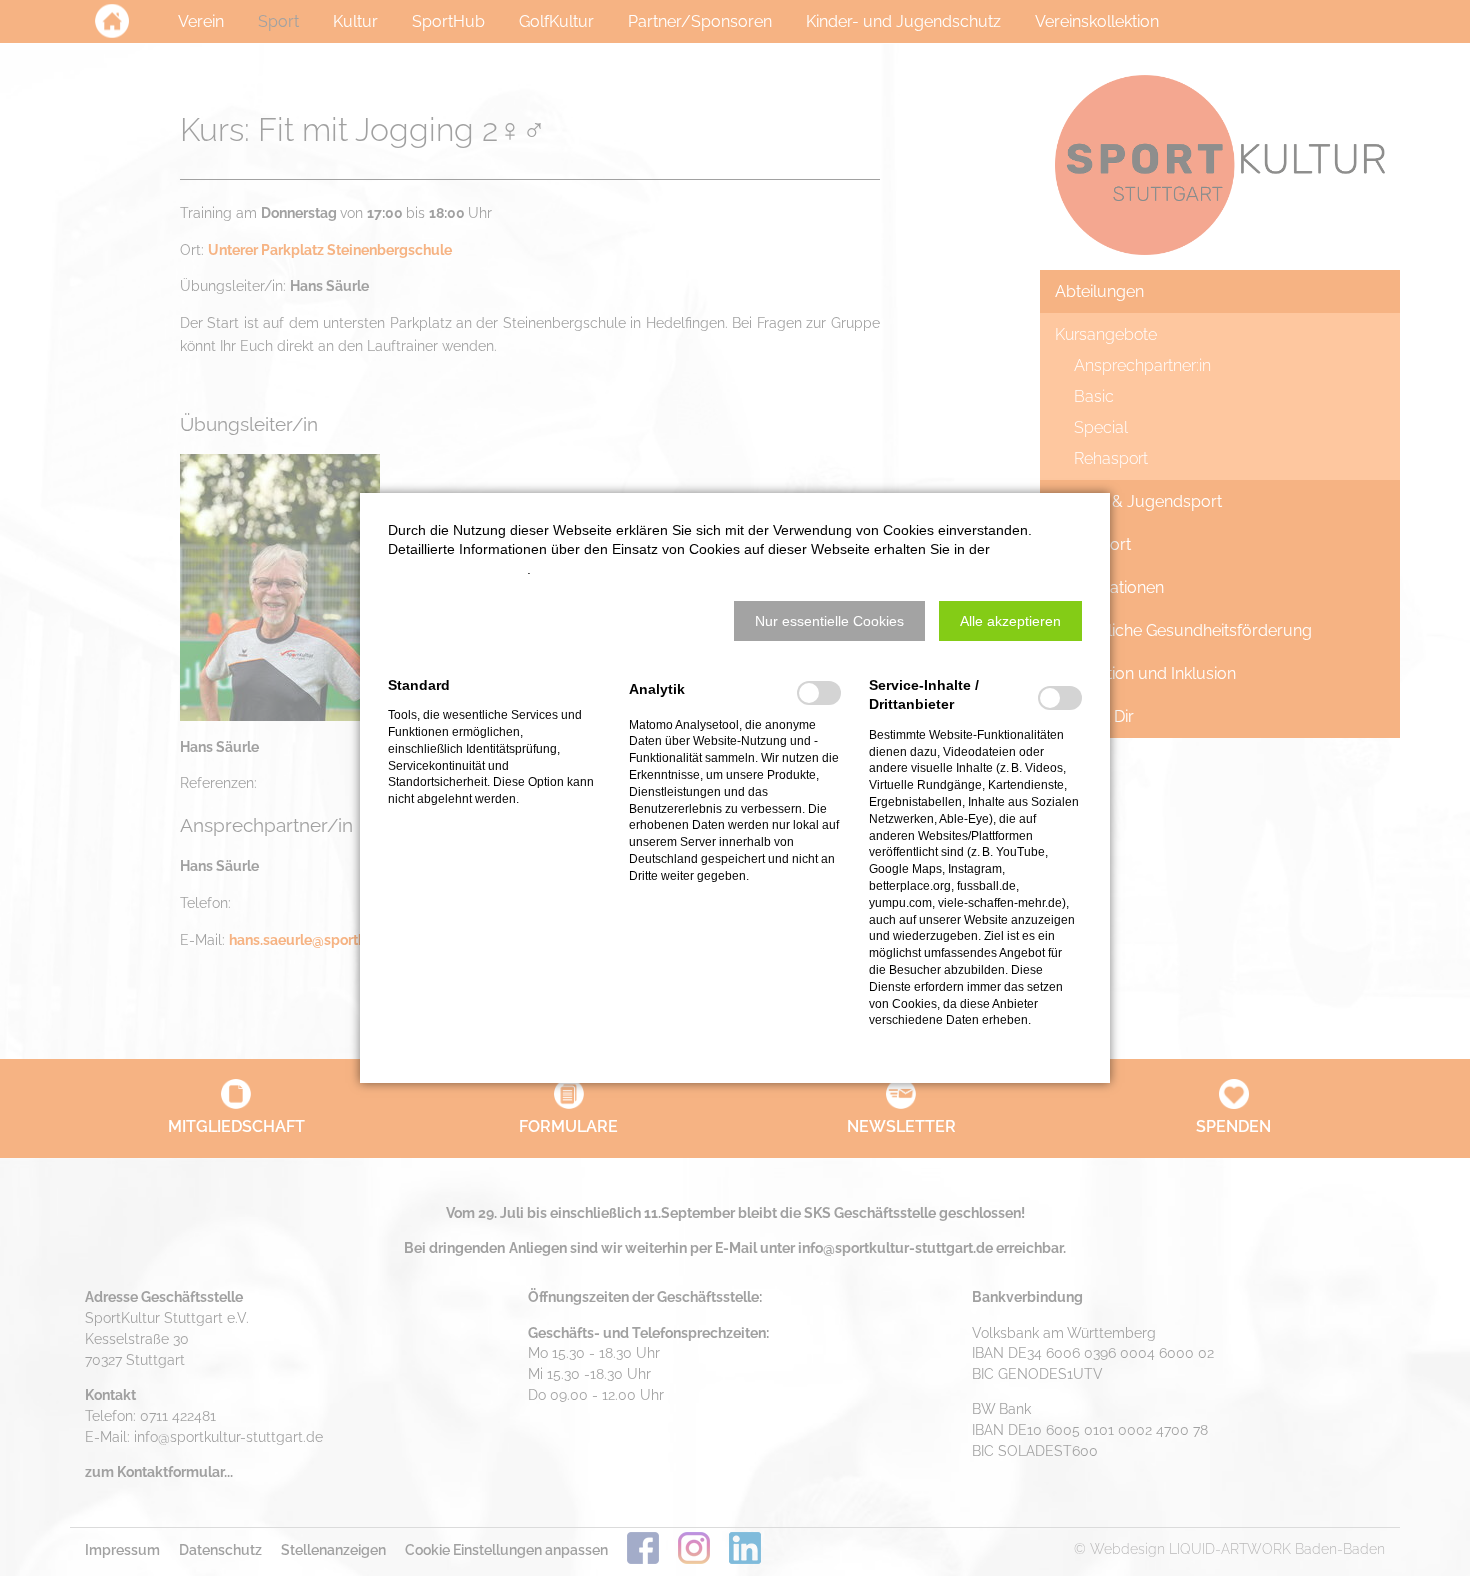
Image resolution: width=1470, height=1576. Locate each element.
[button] (829, 621)
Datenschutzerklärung (457, 569)
